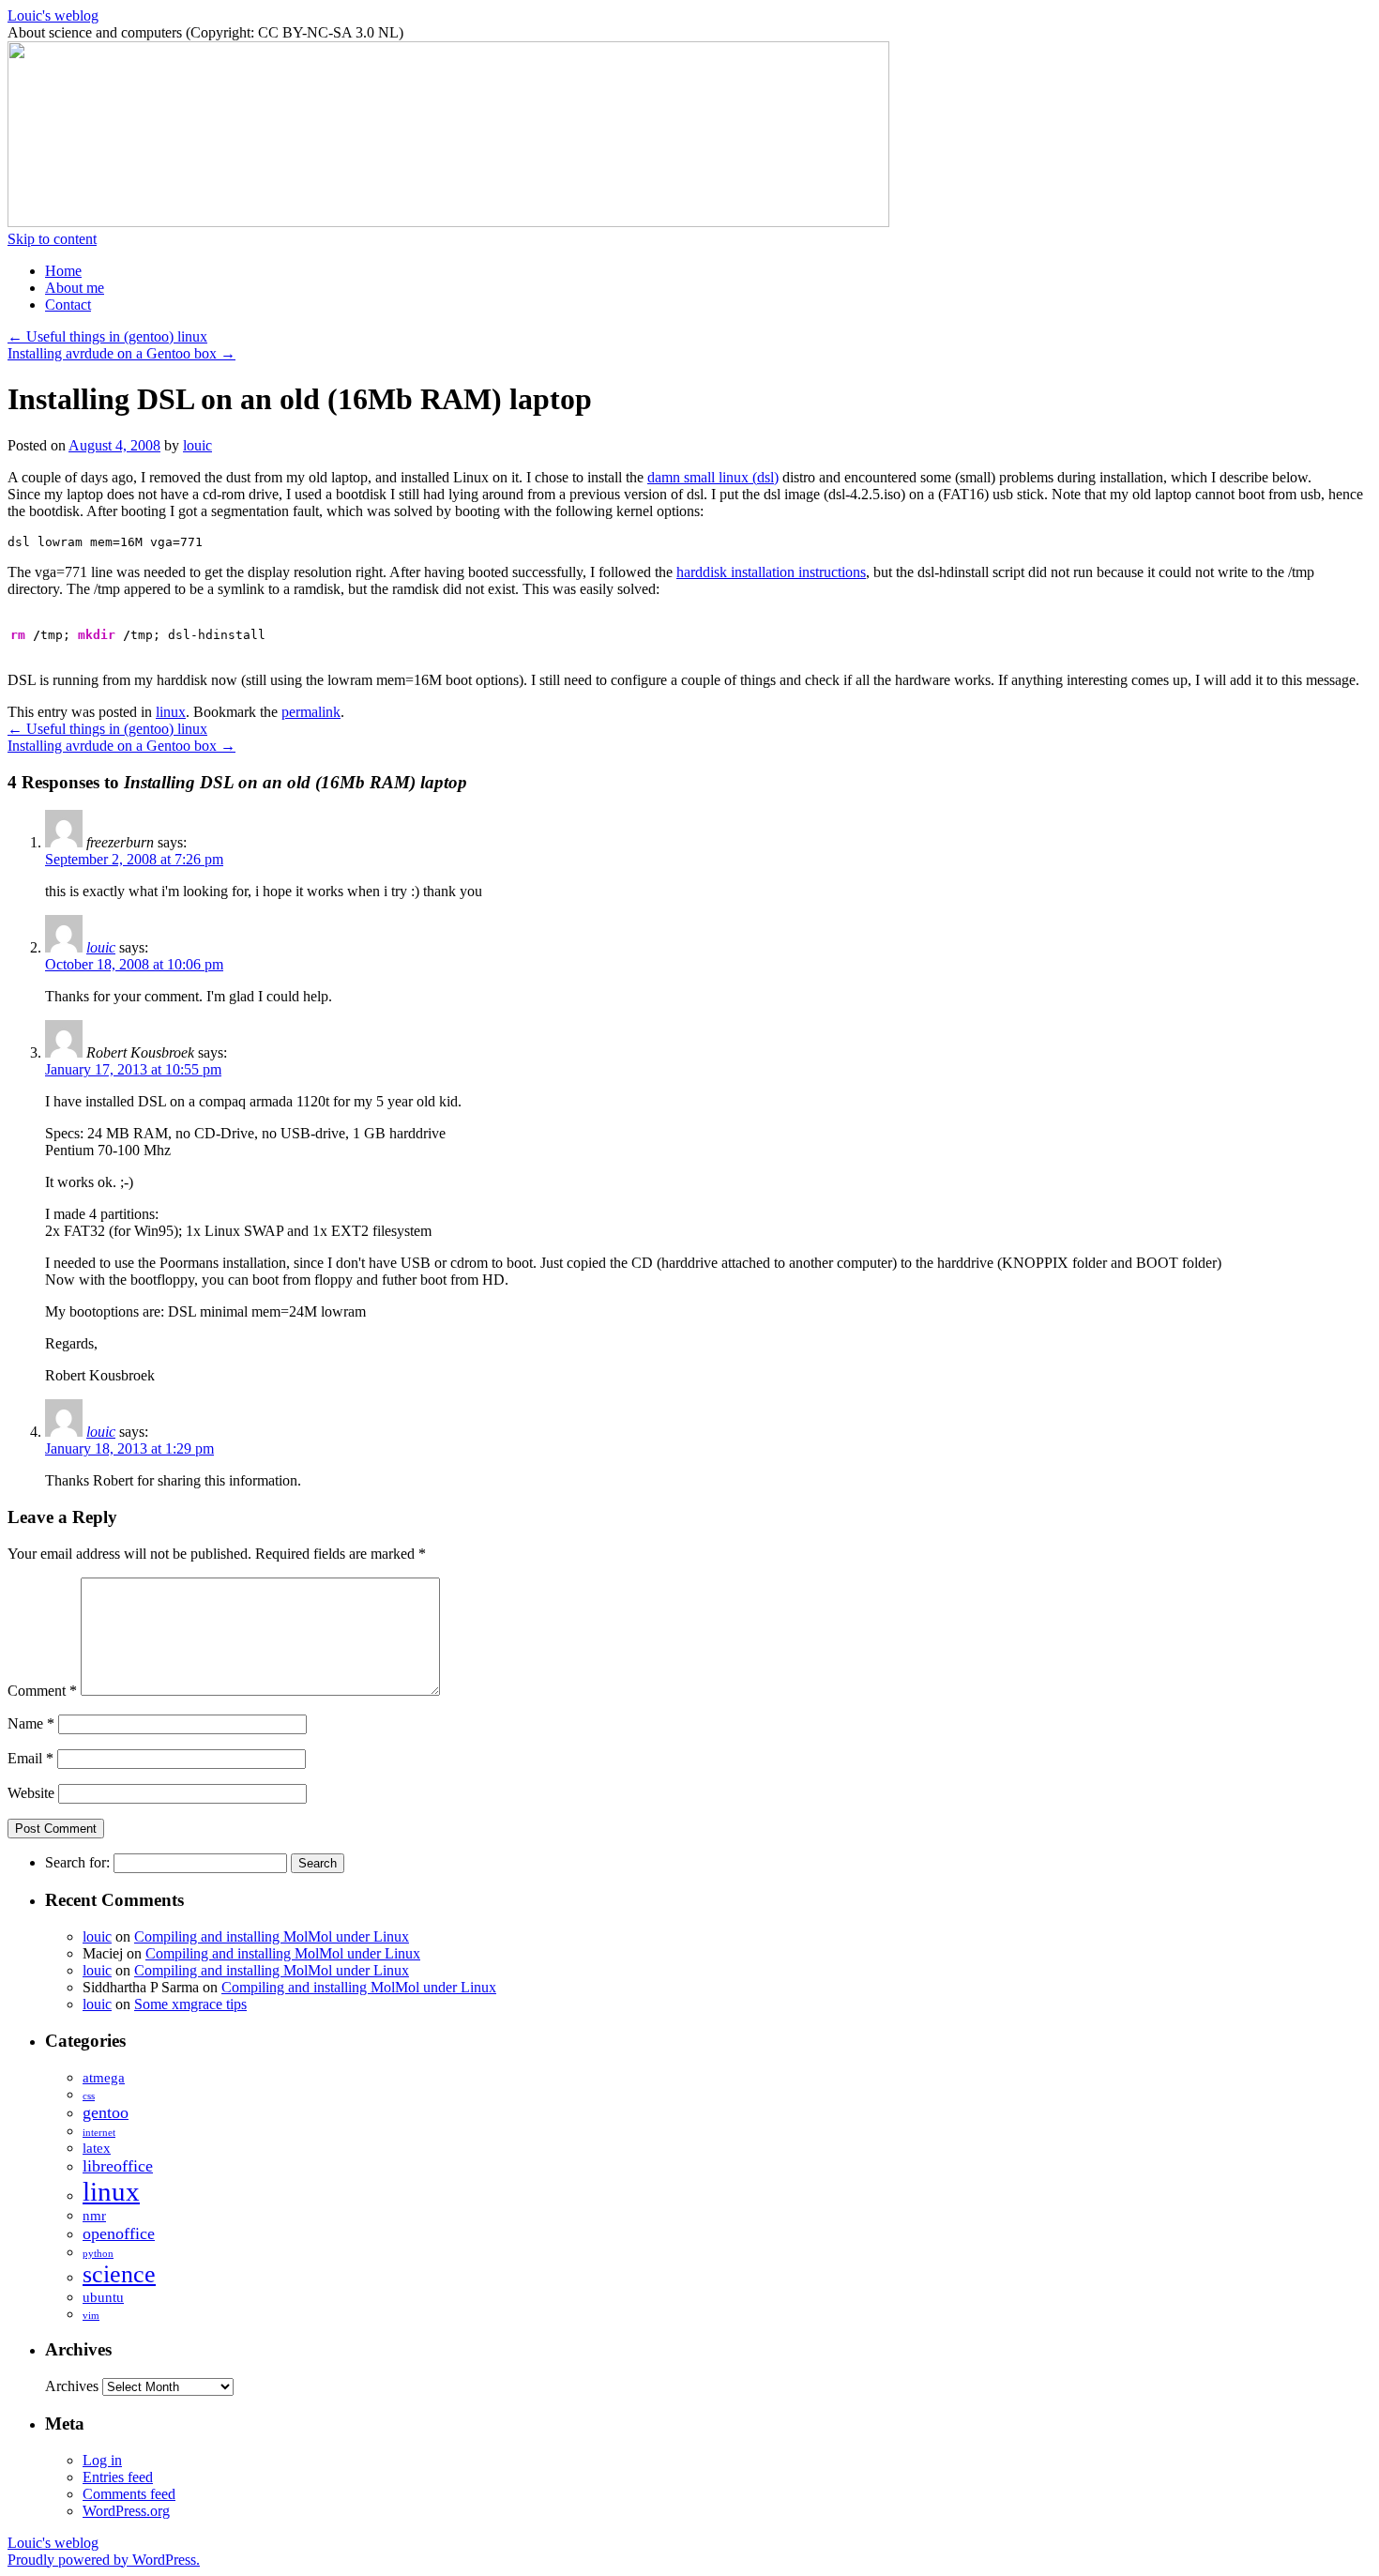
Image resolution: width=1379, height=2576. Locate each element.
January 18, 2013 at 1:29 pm (129, 1448)
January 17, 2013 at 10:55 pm (133, 1069)
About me (75, 288)
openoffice (119, 2233)
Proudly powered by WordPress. (104, 2560)
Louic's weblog (53, 15)
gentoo (106, 2112)
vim (91, 2316)
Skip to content (52, 239)
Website (31, 1793)
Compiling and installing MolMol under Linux (272, 1936)
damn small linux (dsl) (713, 477)
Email (30, 1758)
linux (171, 712)
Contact (68, 305)
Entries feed (118, 2477)
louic (197, 445)
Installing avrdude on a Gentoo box (121, 353)
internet (99, 2133)
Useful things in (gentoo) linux (107, 336)
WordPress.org (126, 2511)
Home (63, 271)
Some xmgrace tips (190, 2004)
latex (97, 2148)
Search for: (77, 1862)
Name (31, 1723)
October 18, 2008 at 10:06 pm (134, 964)
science (119, 2274)
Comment (42, 1691)
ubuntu (103, 2297)
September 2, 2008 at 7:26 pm (134, 859)
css (89, 2096)
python (98, 2254)
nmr (94, 2215)
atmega (104, 2077)
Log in (102, 2460)
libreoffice (118, 2166)
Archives (72, 2386)
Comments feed (129, 2494)
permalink (311, 712)
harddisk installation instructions (771, 572)
